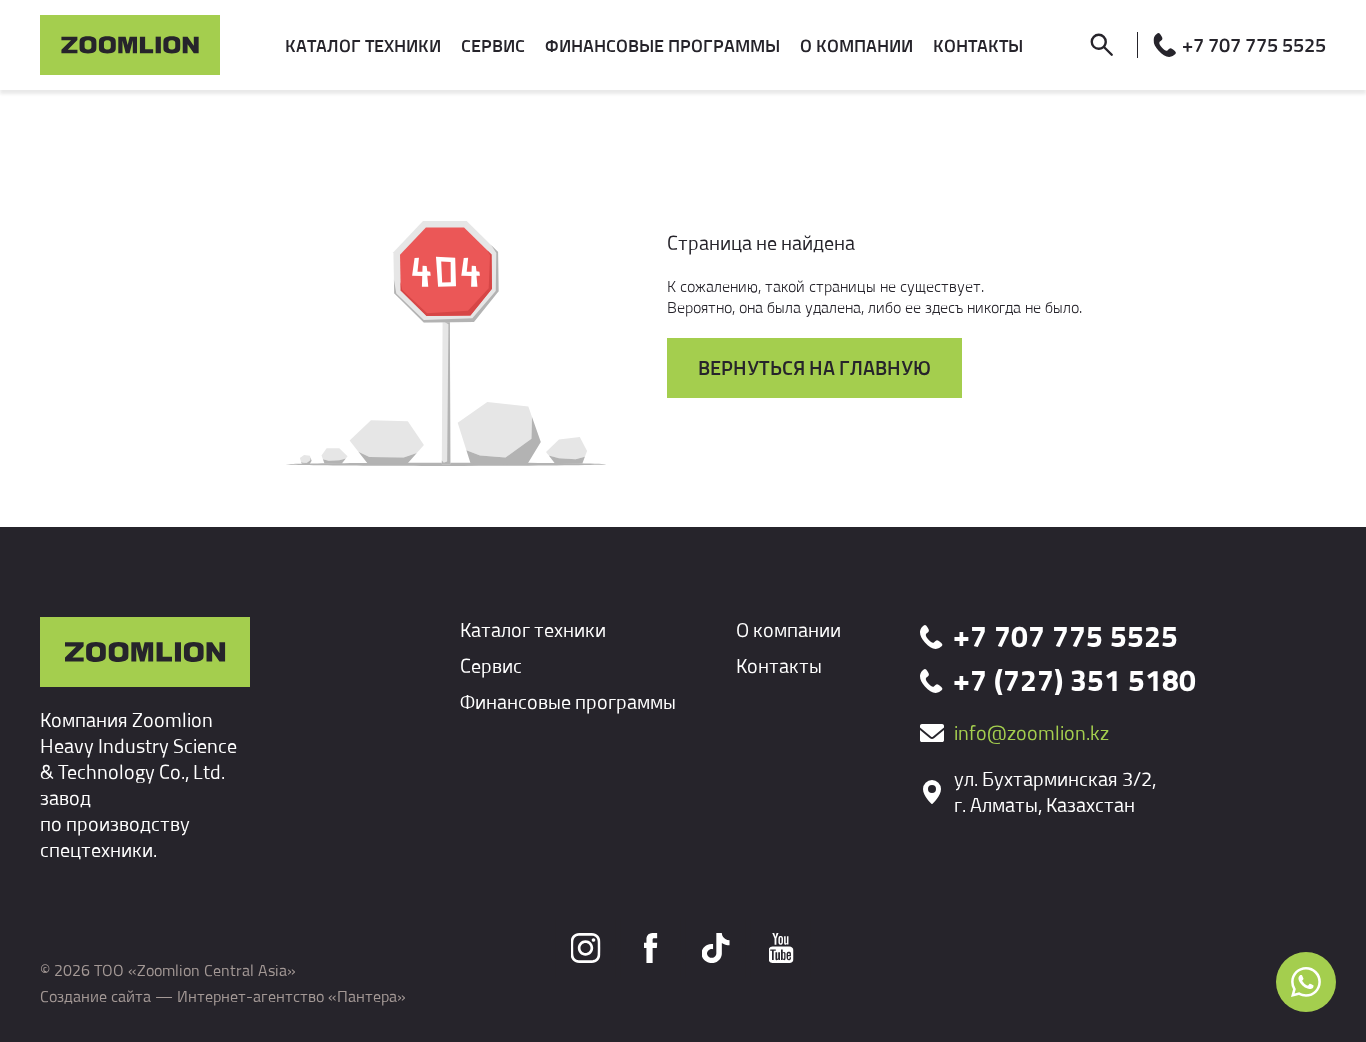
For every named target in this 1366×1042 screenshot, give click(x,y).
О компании (788, 629)
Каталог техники (533, 629)
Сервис (491, 665)
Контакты (779, 665)
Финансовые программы (568, 701)
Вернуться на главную (814, 367)
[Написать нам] (1306, 982)
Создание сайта (95, 996)
